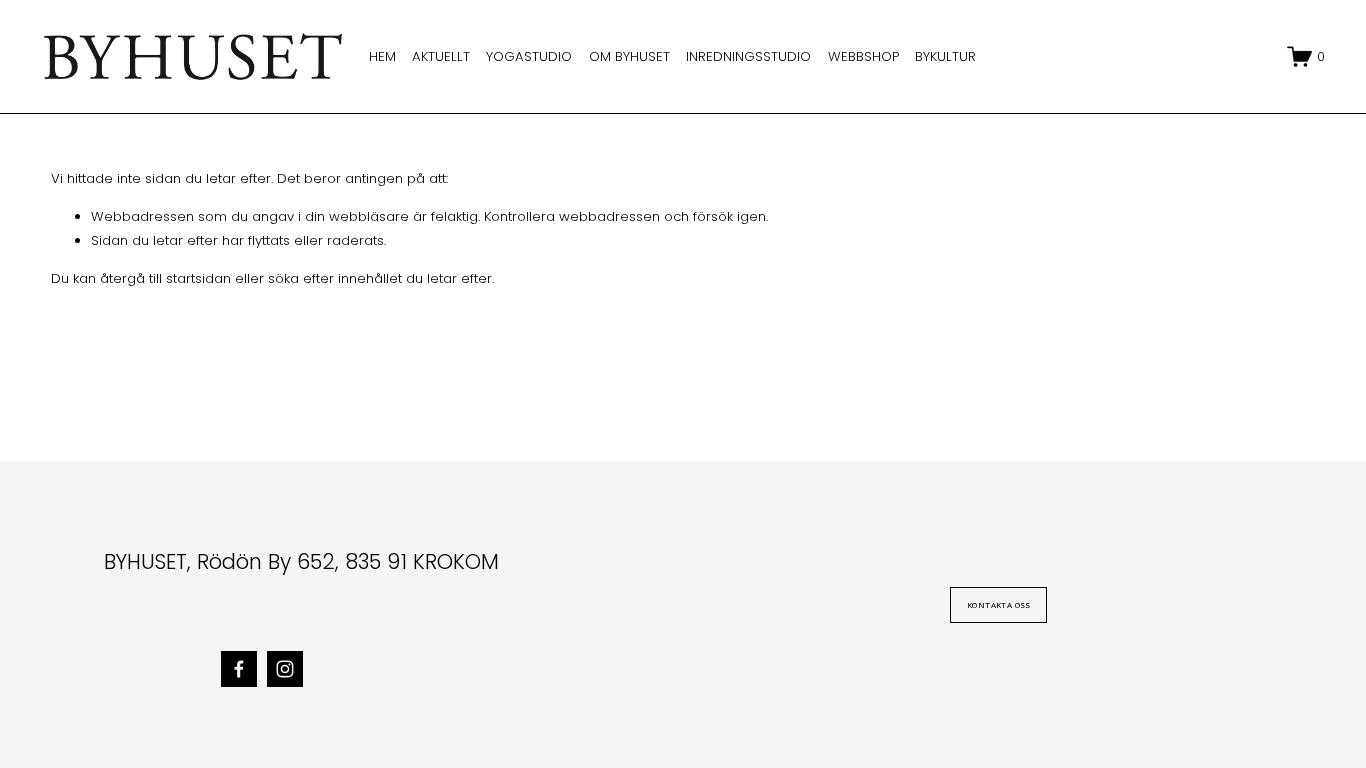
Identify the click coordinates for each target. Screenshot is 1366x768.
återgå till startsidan (165, 278)
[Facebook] (239, 669)
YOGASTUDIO (529, 56)
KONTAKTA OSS (999, 605)
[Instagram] (285, 669)
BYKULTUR (945, 56)
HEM (382, 56)
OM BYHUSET (629, 56)
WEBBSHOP (863, 56)
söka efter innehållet (335, 278)
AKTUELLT (441, 56)
